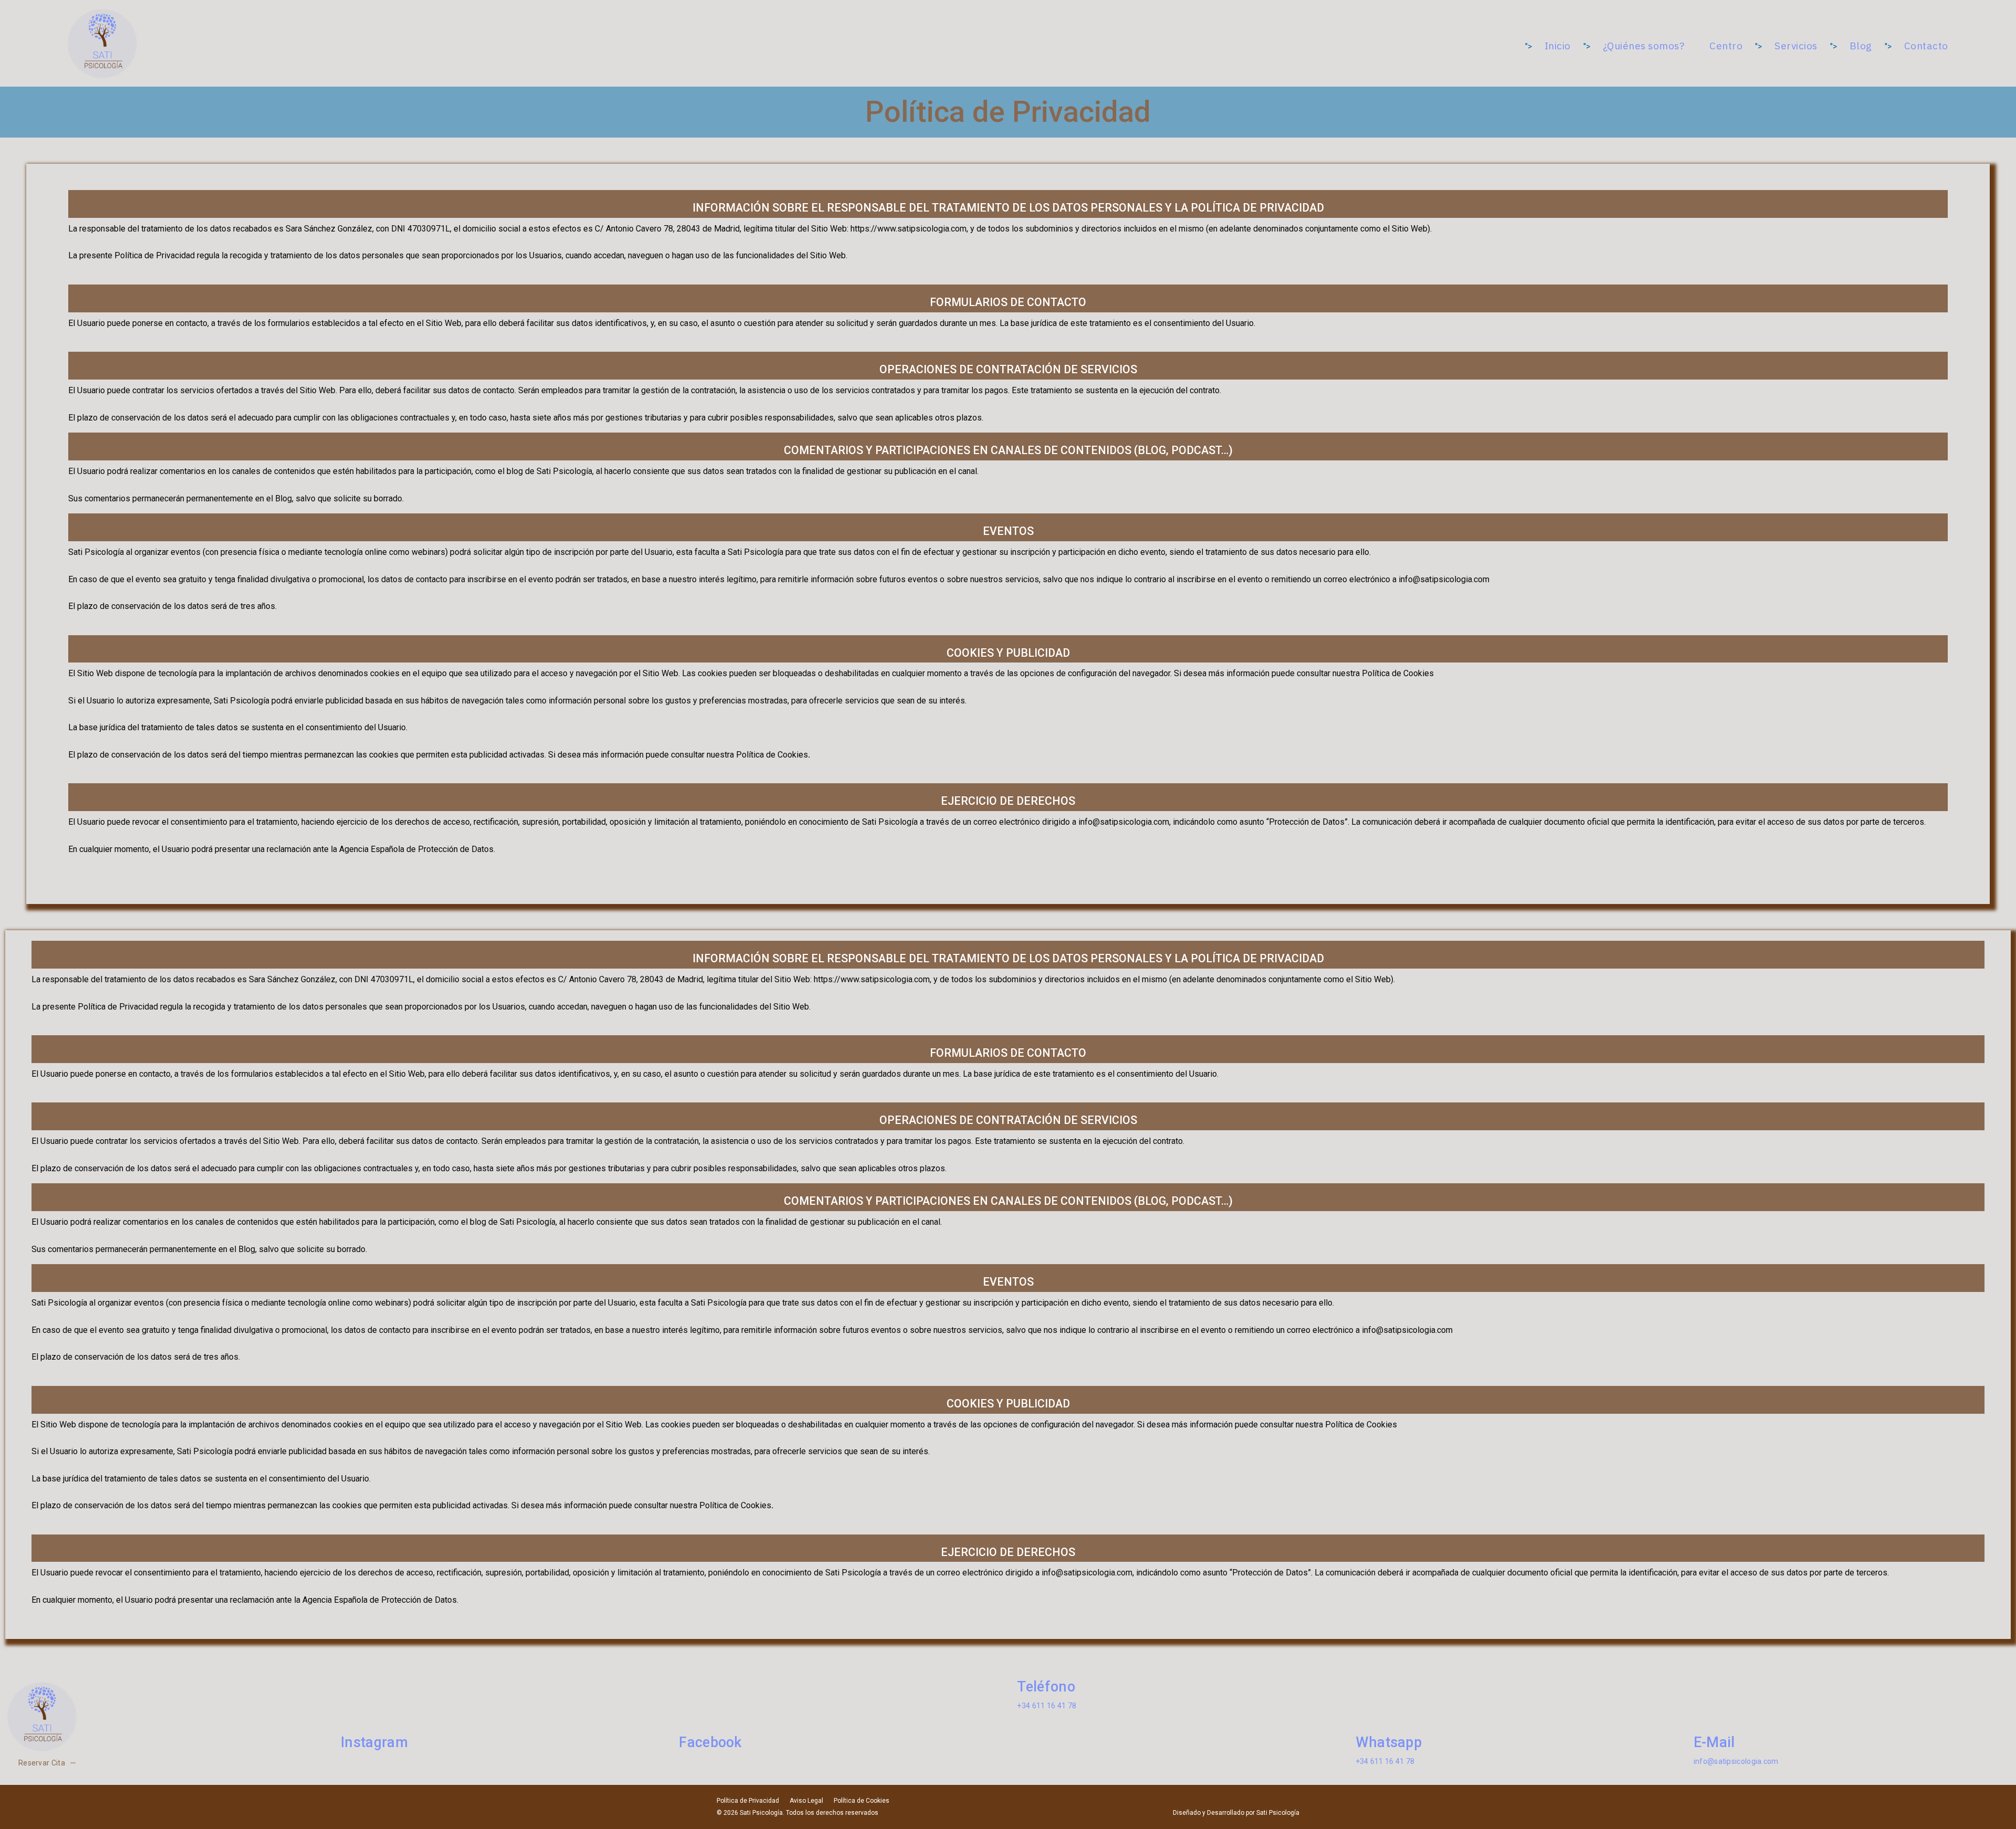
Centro (1726, 46)
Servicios (1796, 46)
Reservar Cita (42, 1763)
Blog (1861, 46)
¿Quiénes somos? (1644, 46)
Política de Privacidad (748, 1801)
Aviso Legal (806, 1801)
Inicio (1558, 46)
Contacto (1926, 46)
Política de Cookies (862, 1801)
